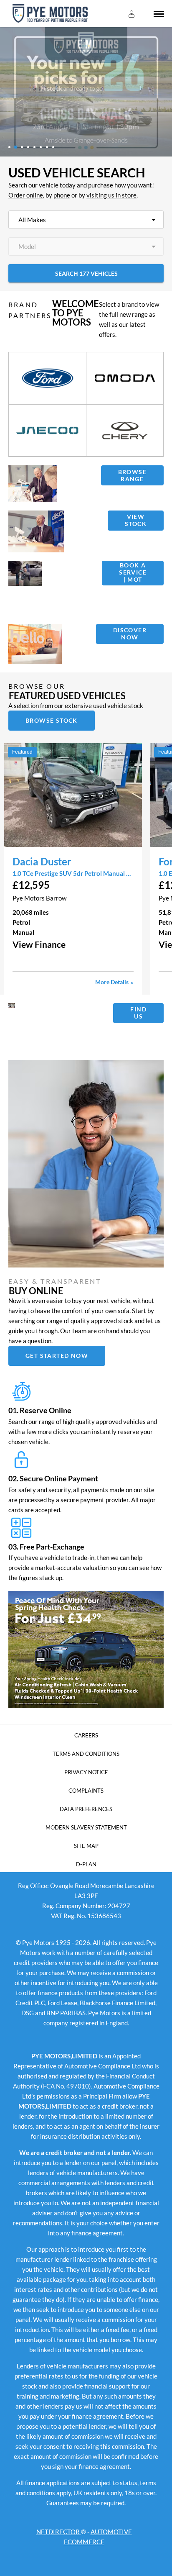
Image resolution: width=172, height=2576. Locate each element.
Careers (86, 1735)
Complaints (86, 1791)
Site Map (86, 1846)
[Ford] (47, 378)
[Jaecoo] (47, 431)
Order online (26, 195)
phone (62, 195)
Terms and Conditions (86, 1754)
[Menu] (159, 14)
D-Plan (86, 1864)
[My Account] (132, 13)
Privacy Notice (86, 1772)
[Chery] (125, 431)
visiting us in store (111, 195)
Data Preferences (86, 1809)
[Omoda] (125, 378)
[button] (73, 944)
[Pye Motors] (50, 14)
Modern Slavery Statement (86, 1827)
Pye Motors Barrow (39, 898)
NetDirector (59, 2532)
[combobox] (86, 220)
